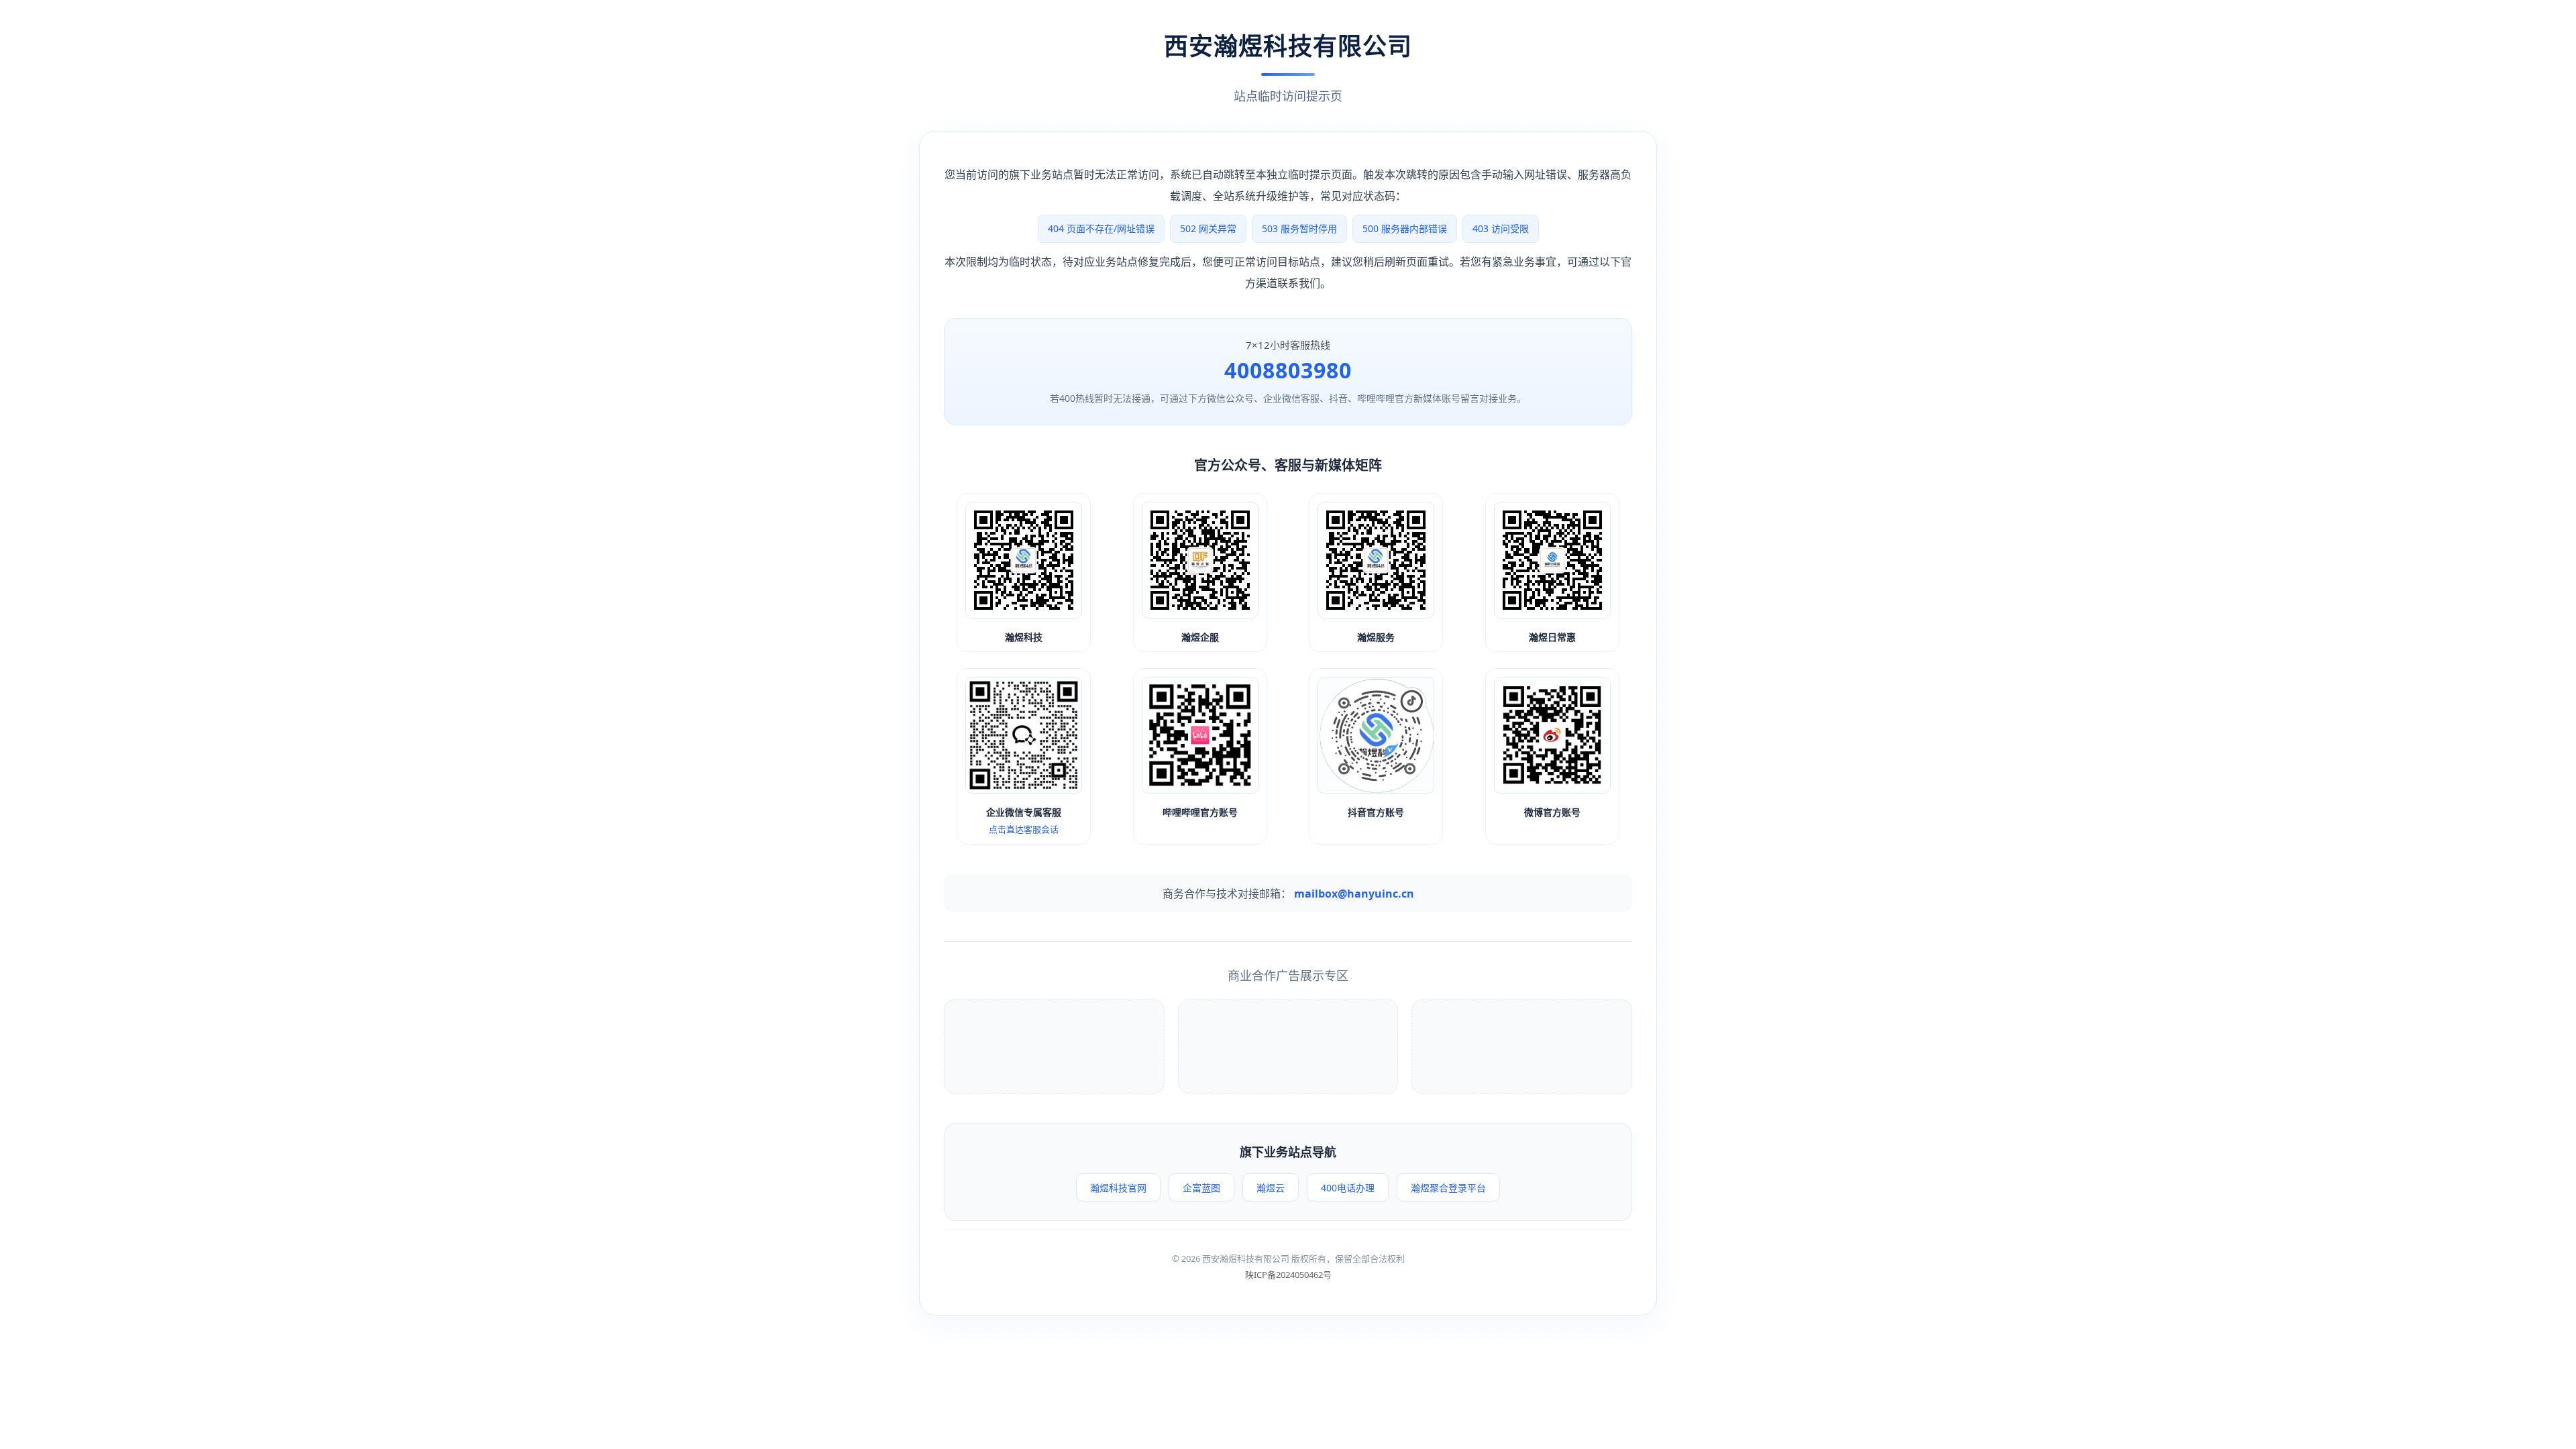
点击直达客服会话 (1024, 829)
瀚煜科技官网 (1118, 1188)
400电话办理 (1348, 1188)
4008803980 (1288, 370)
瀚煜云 (1271, 1188)
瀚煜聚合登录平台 (1448, 1188)
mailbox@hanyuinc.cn (1354, 894)
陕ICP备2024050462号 (1288, 1275)
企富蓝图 (1201, 1188)
